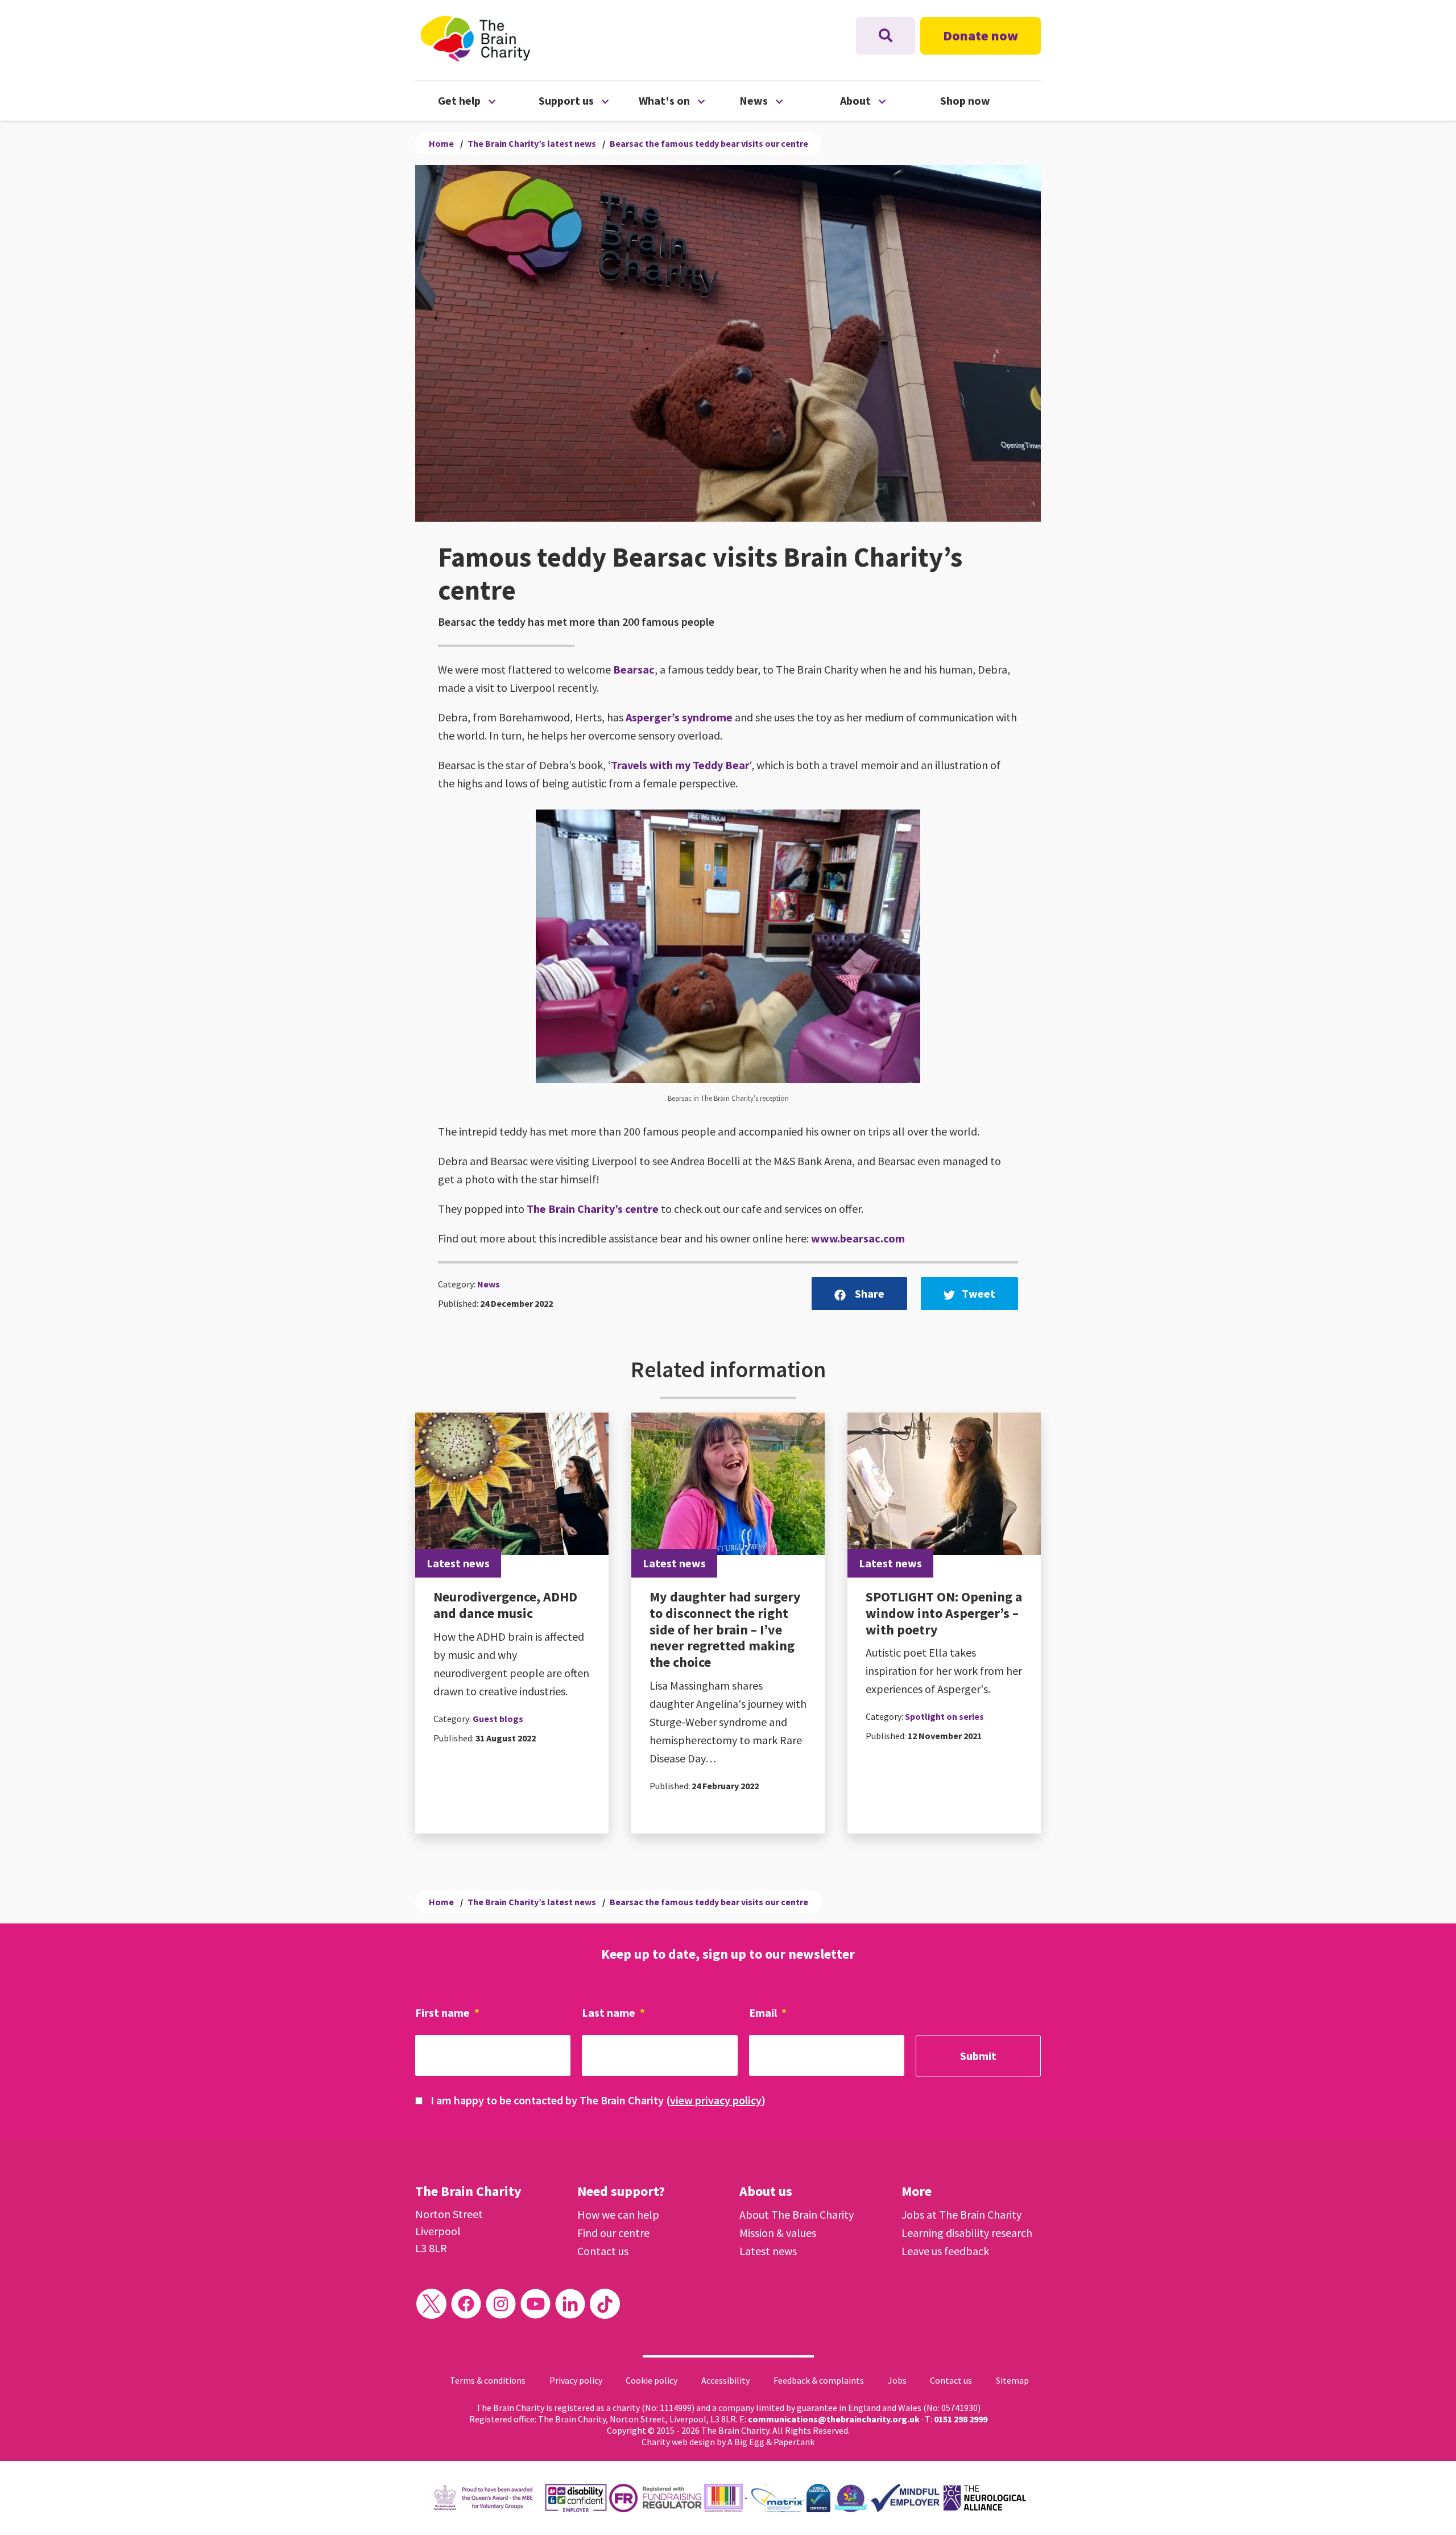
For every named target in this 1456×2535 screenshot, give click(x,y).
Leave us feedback (945, 2251)
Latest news (768, 2251)
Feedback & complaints (819, 2380)
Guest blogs (498, 1719)
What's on (689, 100)
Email (768, 2012)
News (790, 100)
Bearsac (634, 669)
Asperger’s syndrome (679, 717)
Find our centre (613, 2233)
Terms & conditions (488, 2380)
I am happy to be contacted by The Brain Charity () (598, 2100)
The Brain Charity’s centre (593, 1209)
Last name (613, 2012)
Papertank (794, 2442)
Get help (488, 100)
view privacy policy (716, 2100)
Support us (589, 100)
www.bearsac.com (858, 1238)
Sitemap (1012, 2380)
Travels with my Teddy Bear (680, 765)
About (890, 100)
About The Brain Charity (797, 2214)
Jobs (897, 2380)
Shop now (965, 100)
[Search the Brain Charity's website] (886, 36)
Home (441, 143)
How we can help (618, 2214)
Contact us (603, 2251)
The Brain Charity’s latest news (532, 143)
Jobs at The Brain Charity (961, 2214)
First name (447, 2012)
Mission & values (778, 2233)
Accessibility (725, 2380)
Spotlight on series (944, 1716)
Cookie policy (652, 2380)
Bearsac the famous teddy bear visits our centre (709, 143)
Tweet (979, 1293)
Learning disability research (967, 2233)
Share (868, 1293)
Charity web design (678, 2442)
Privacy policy (576, 2380)
